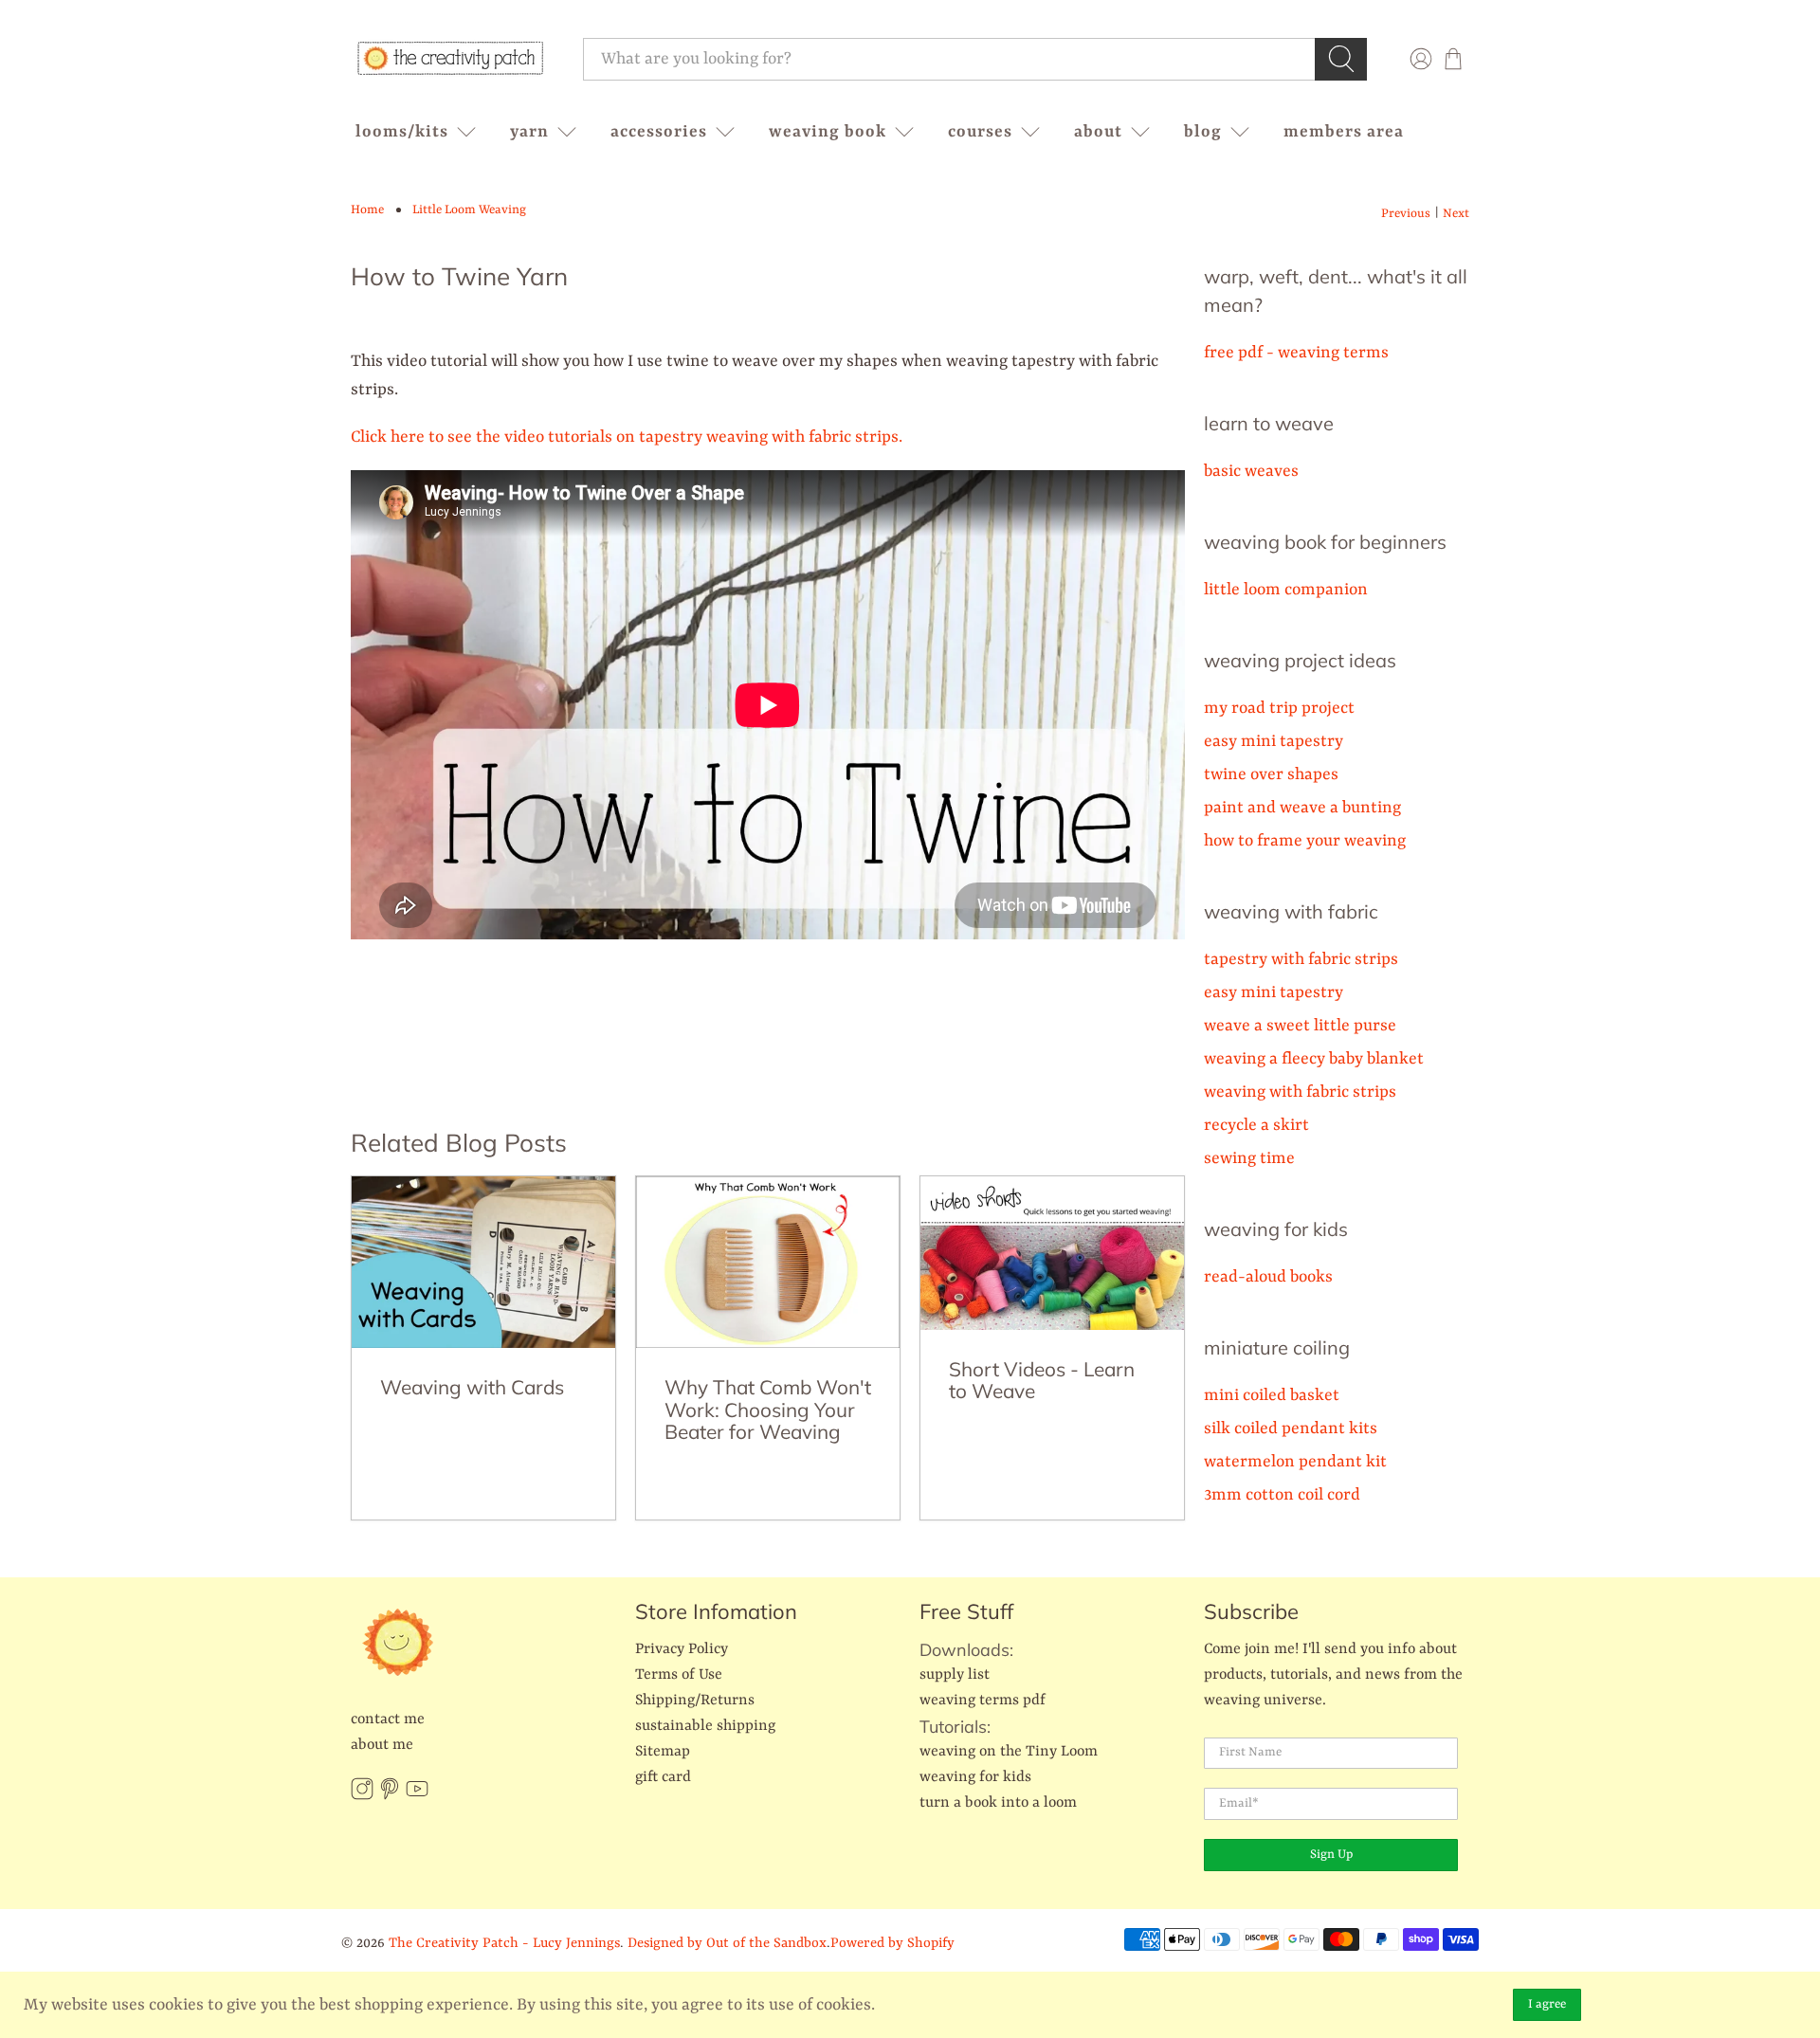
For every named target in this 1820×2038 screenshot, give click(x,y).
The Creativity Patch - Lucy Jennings (504, 1944)
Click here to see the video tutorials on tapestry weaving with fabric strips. (627, 437)
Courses (980, 132)
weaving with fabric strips (1300, 1092)
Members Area (1344, 132)
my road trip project (1279, 708)
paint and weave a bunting (1302, 808)
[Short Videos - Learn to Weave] (1052, 1253)
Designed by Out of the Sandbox (727, 1944)
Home (367, 210)
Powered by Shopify (892, 1944)
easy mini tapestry (1274, 741)
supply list (955, 1675)
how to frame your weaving (1305, 841)
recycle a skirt (1256, 1125)
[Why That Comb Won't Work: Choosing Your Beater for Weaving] (768, 1262)
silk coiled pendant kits (1291, 1428)
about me (382, 1745)
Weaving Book (828, 132)
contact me (388, 1720)
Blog (1203, 132)
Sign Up (1331, 1855)
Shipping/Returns (695, 1701)
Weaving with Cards (472, 1387)
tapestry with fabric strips (1301, 959)
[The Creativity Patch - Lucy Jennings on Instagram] (362, 1796)
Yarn (529, 132)
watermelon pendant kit (1295, 1462)
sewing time (1249, 1158)
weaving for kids (975, 1777)
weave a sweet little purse (1300, 1026)
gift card (663, 1777)
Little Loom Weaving (469, 210)
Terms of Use (679, 1675)
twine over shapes (1271, 774)
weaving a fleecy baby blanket (1314, 1059)
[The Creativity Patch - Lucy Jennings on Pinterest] (390, 1796)
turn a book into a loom (998, 1803)
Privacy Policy (682, 1649)
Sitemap (663, 1752)
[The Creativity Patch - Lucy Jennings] (450, 59)
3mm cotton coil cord (1282, 1495)
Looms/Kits (402, 132)
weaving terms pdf (983, 1701)
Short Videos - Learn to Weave (1042, 1380)
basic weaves (1251, 471)
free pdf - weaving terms (1296, 353)
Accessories (659, 132)
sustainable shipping (705, 1726)
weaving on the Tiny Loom (1009, 1752)
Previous (1406, 214)
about (1098, 132)
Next (1456, 214)
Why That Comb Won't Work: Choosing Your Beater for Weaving (768, 1409)
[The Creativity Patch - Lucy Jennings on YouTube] (417, 1796)
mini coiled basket (1272, 1395)
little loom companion (1286, 590)
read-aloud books (1268, 1277)
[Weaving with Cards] (483, 1262)
